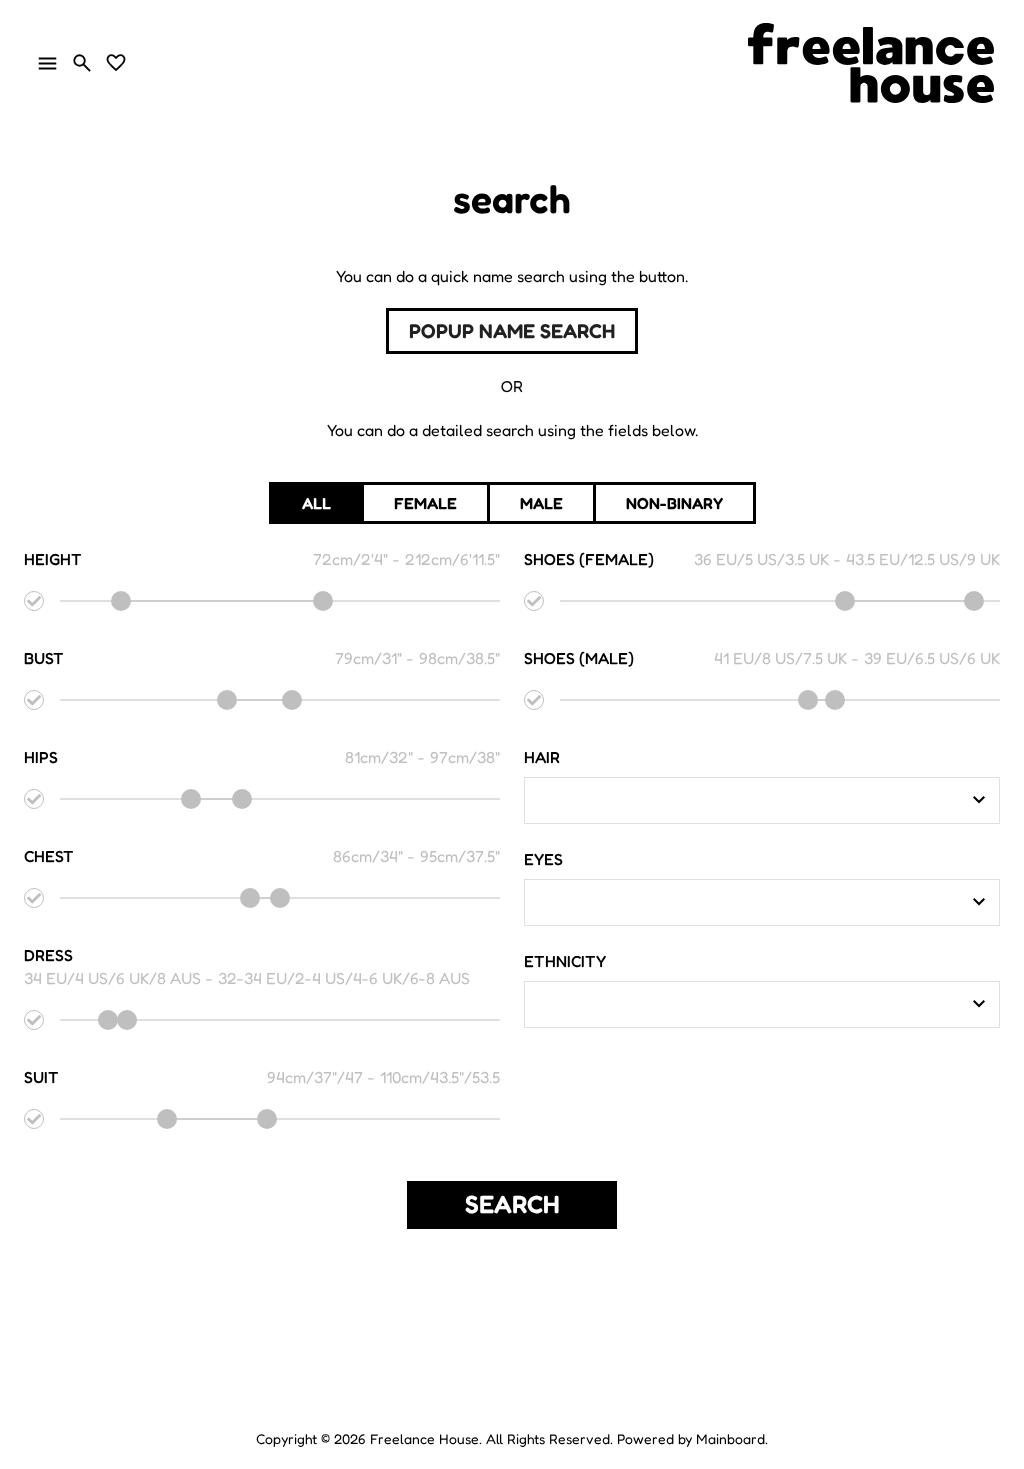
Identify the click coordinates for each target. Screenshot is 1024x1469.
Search (512, 1204)
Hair (542, 757)
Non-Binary (674, 503)
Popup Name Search (512, 331)
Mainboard (730, 1438)
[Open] (979, 800)
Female (425, 503)
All (316, 503)
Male (541, 503)
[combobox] (747, 800)
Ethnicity (565, 961)
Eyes (543, 859)
